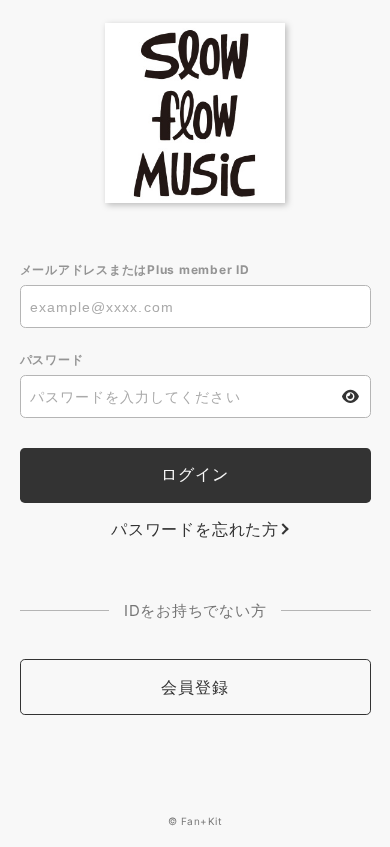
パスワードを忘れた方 (195, 529)
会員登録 (194, 687)
